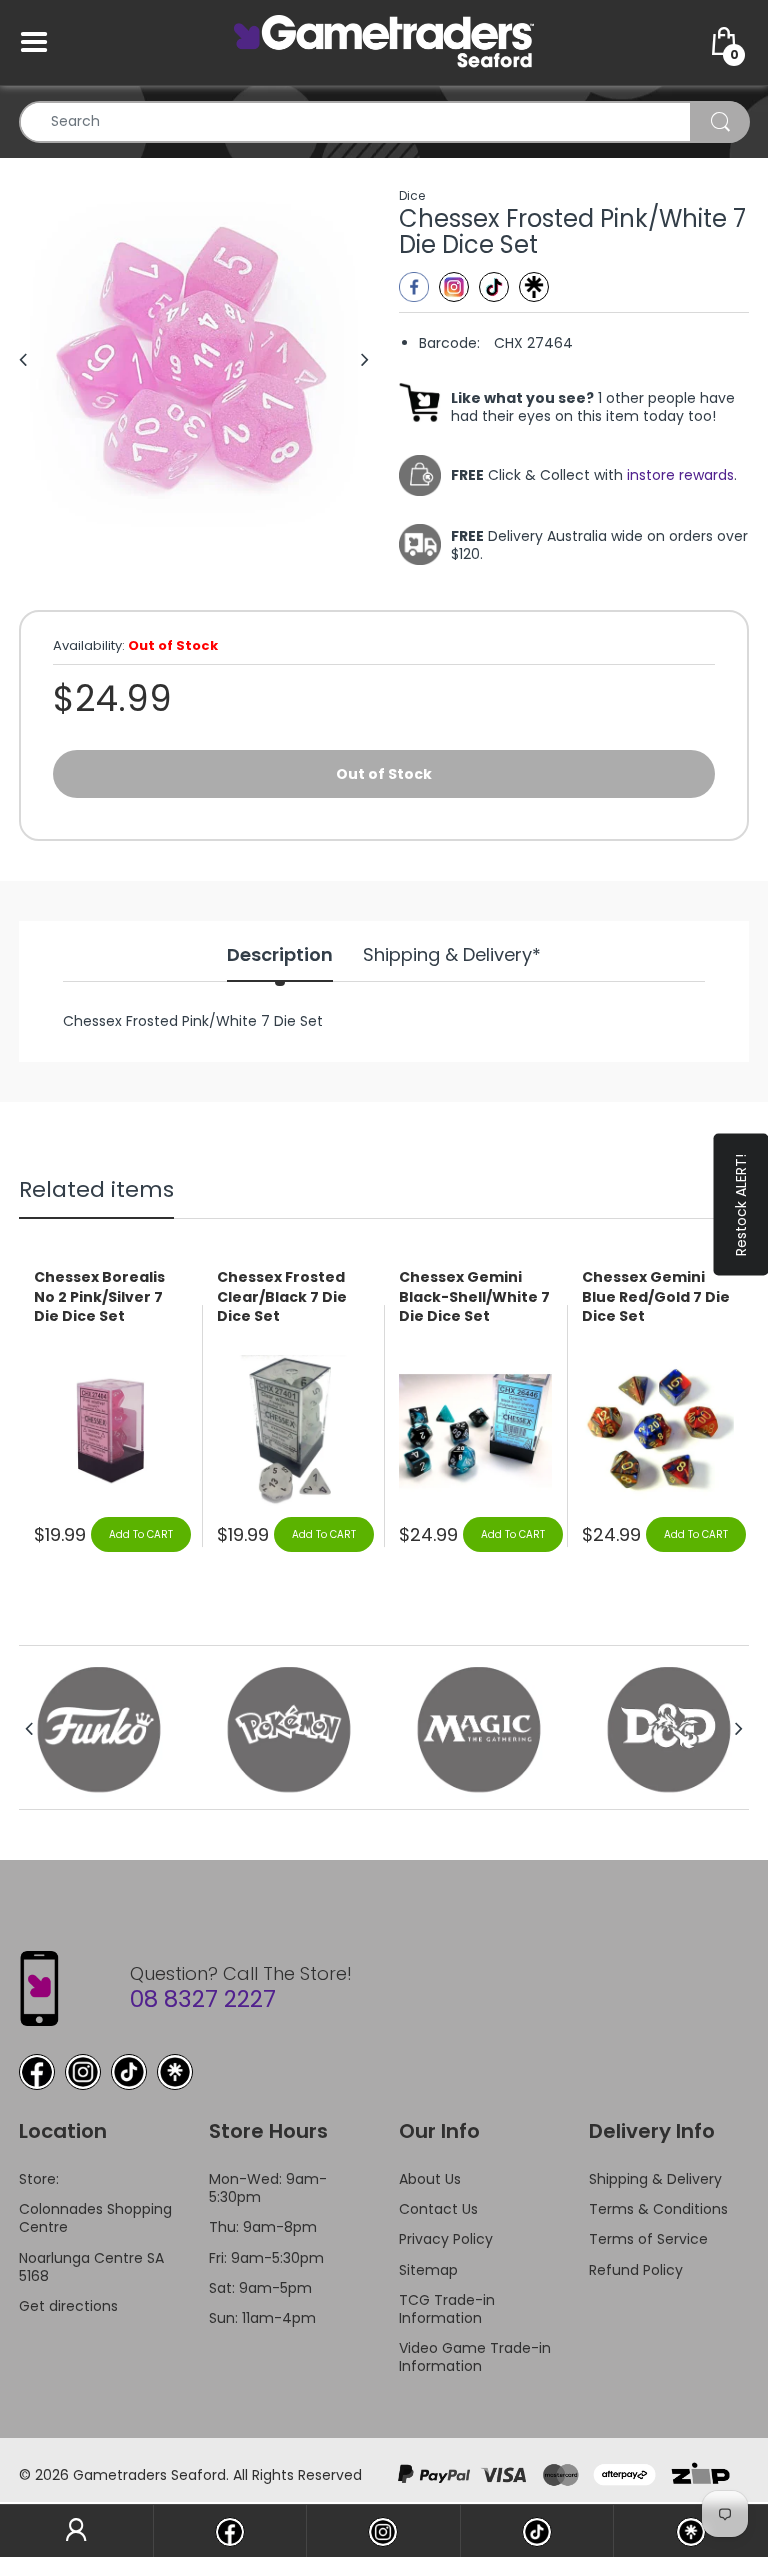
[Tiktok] (494, 287)
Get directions (68, 2306)
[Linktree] (534, 287)
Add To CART (141, 1534)
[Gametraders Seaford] (384, 41)
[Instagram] (454, 287)
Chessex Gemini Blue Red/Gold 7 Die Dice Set (656, 1297)
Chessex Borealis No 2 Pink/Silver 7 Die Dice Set (99, 1297)
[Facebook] (414, 287)
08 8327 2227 (203, 1999)
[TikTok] (129, 2072)
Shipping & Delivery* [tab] (452, 955)
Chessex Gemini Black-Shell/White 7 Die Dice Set (474, 1297)
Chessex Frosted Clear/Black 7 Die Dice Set (282, 1297)
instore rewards (680, 475)
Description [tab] (280, 955)
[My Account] (76, 2531)
